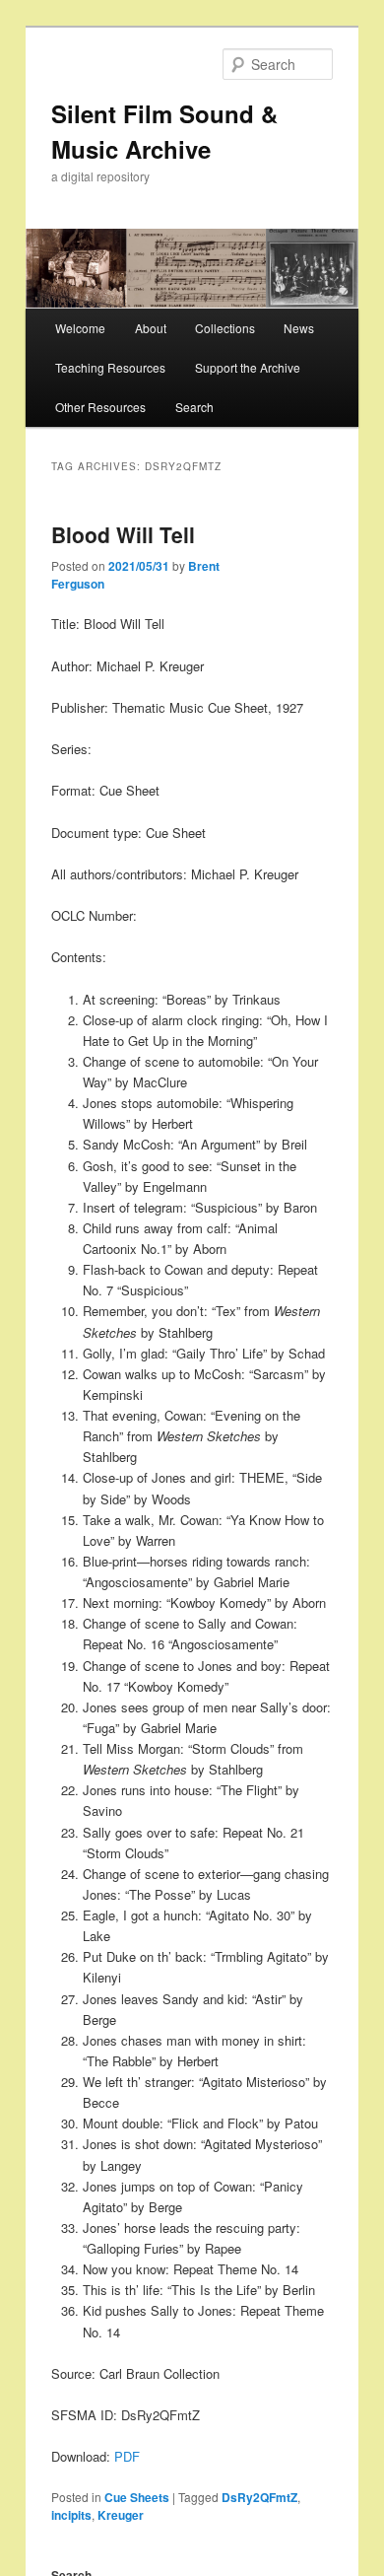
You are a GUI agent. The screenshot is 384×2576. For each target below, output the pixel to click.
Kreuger (121, 2515)
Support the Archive (248, 367)
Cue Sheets (137, 2497)
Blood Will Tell (123, 534)
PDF (127, 2456)
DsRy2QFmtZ (259, 2497)
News (299, 328)
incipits (71, 2515)
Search (194, 407)
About (151, 328)
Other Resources (100, 407)
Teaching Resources (110, 367)
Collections (225, 328)
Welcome (80, 328)
